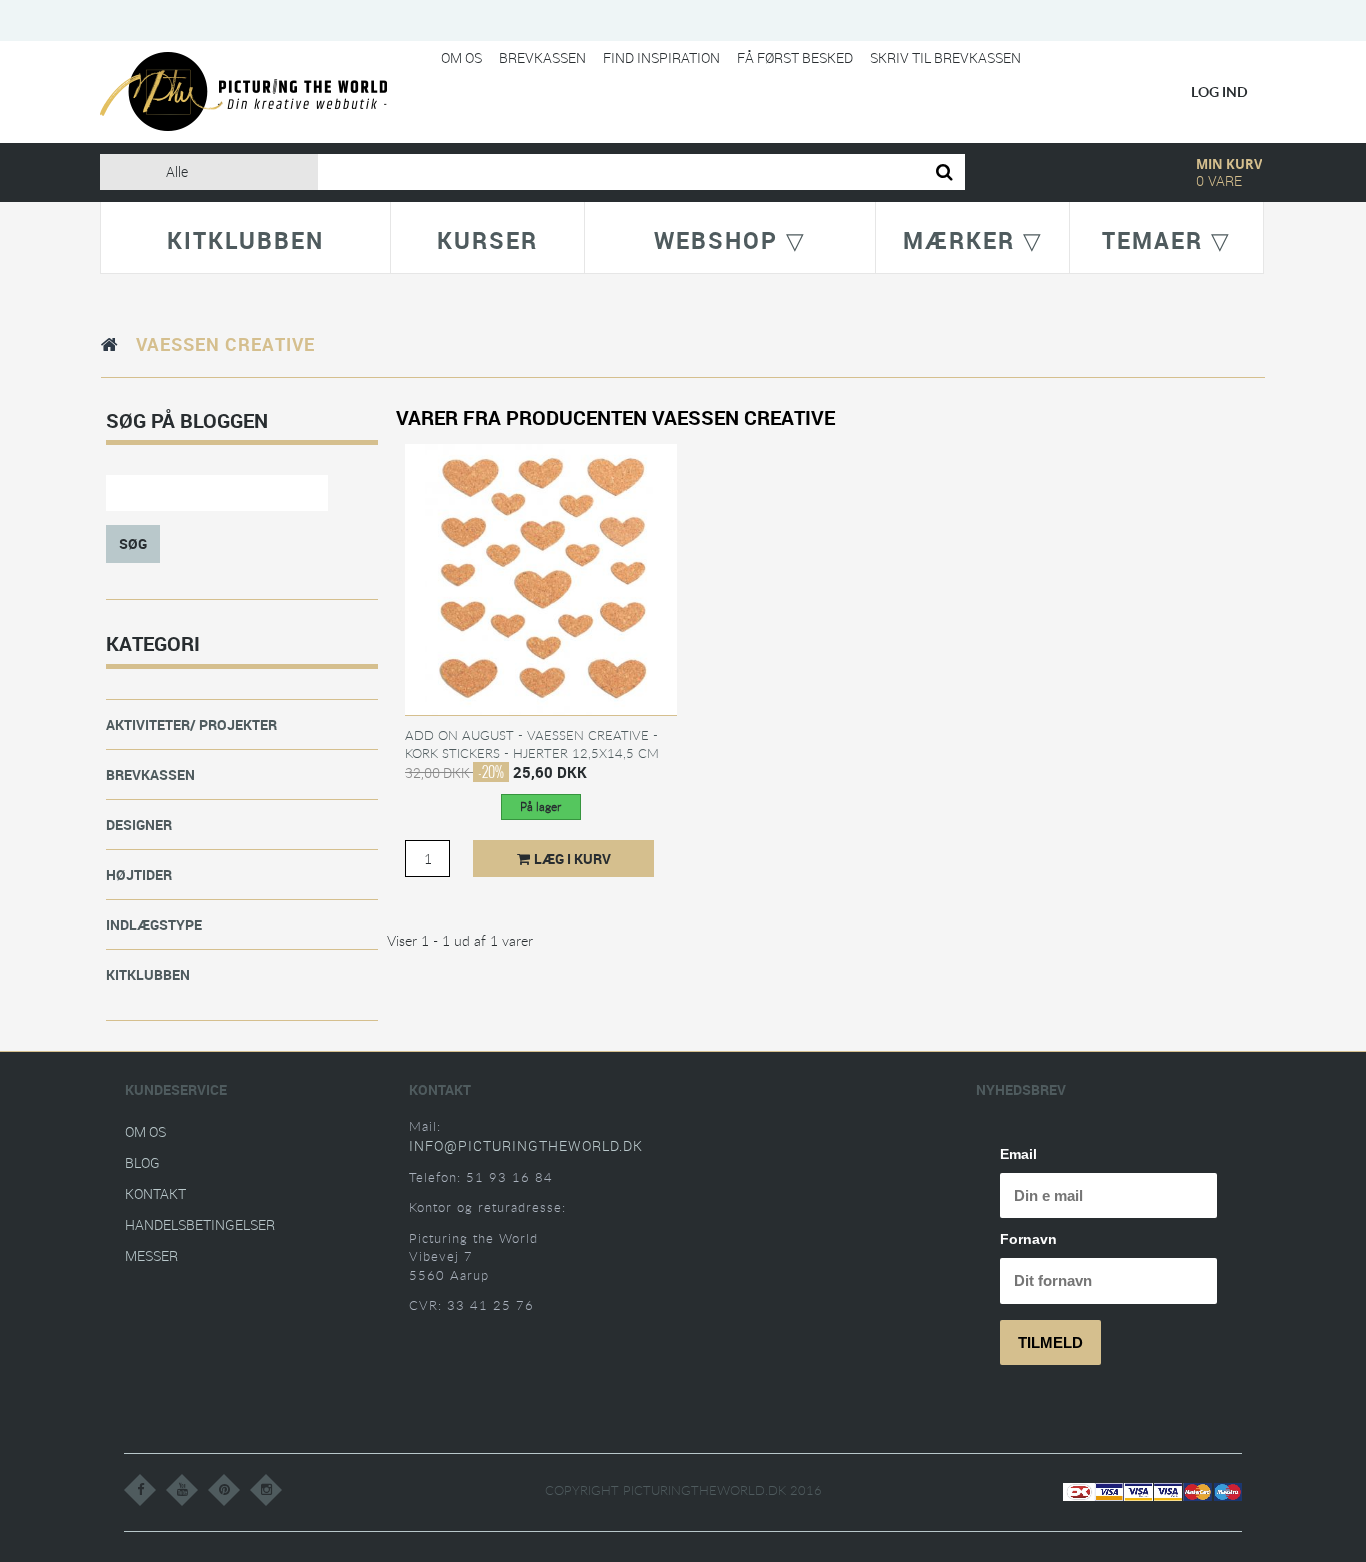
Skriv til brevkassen (945, 57)
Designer (139, 824)
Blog (142, 1162)
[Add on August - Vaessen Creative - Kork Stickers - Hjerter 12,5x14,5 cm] (541, 578)
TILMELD (1050, 1342)
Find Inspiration (661, 57)
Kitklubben (148, 974)
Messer (151, 1255)
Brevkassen (542, 57)
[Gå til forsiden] (110, 344)
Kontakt (155, 1193)
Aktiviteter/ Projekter (191, 724)
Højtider (139, 874)
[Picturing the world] (243, 90)
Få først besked (795, 57)
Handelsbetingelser (200, 1224)
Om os (461, 57)
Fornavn (1028, 1239)
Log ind (1219, 91)
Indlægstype (154, 924)
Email (1018, 1154)
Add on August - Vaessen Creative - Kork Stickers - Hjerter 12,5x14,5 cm (532, 744)
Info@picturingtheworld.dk (526, 1145)
